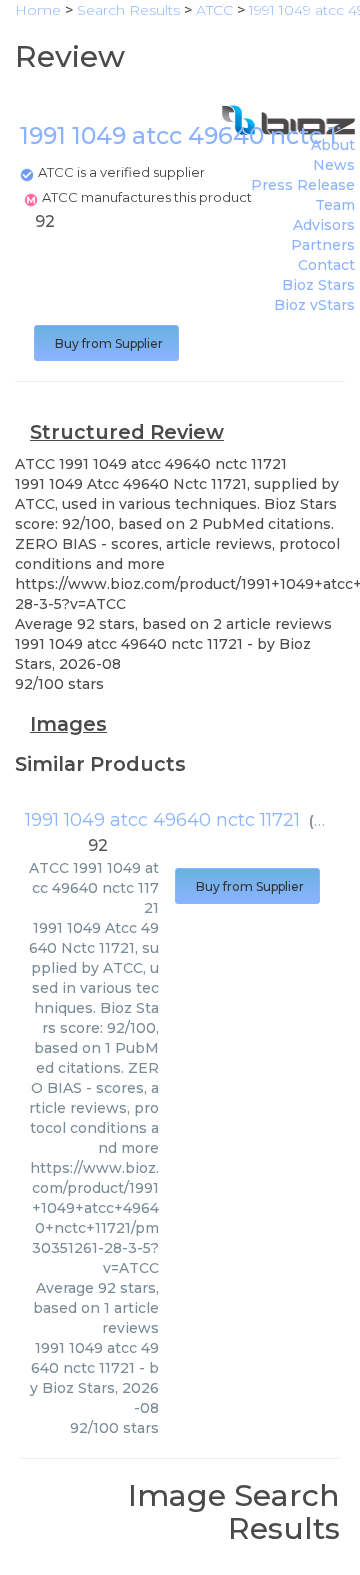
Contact (326, 265)
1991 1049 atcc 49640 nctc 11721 (162, 820)
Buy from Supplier (106, 343)
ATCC (334, 821)
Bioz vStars (314, 305)
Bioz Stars (318, 285)
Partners (323, 245)
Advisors (324, 225)
